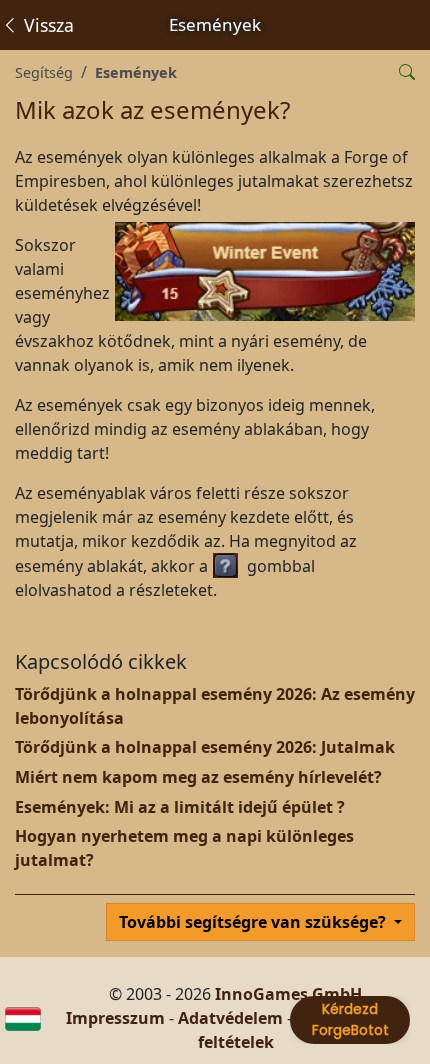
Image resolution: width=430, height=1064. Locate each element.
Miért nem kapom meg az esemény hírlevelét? (198, 777)
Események (136, 72)
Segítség (44, 72)
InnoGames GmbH (288, 994)
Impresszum (115, 1018)
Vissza (46, 25)
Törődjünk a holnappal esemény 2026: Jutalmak (205, 747)
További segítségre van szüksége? (254, 922)
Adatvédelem (230, 1018)
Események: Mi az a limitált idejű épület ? (180, 807)
